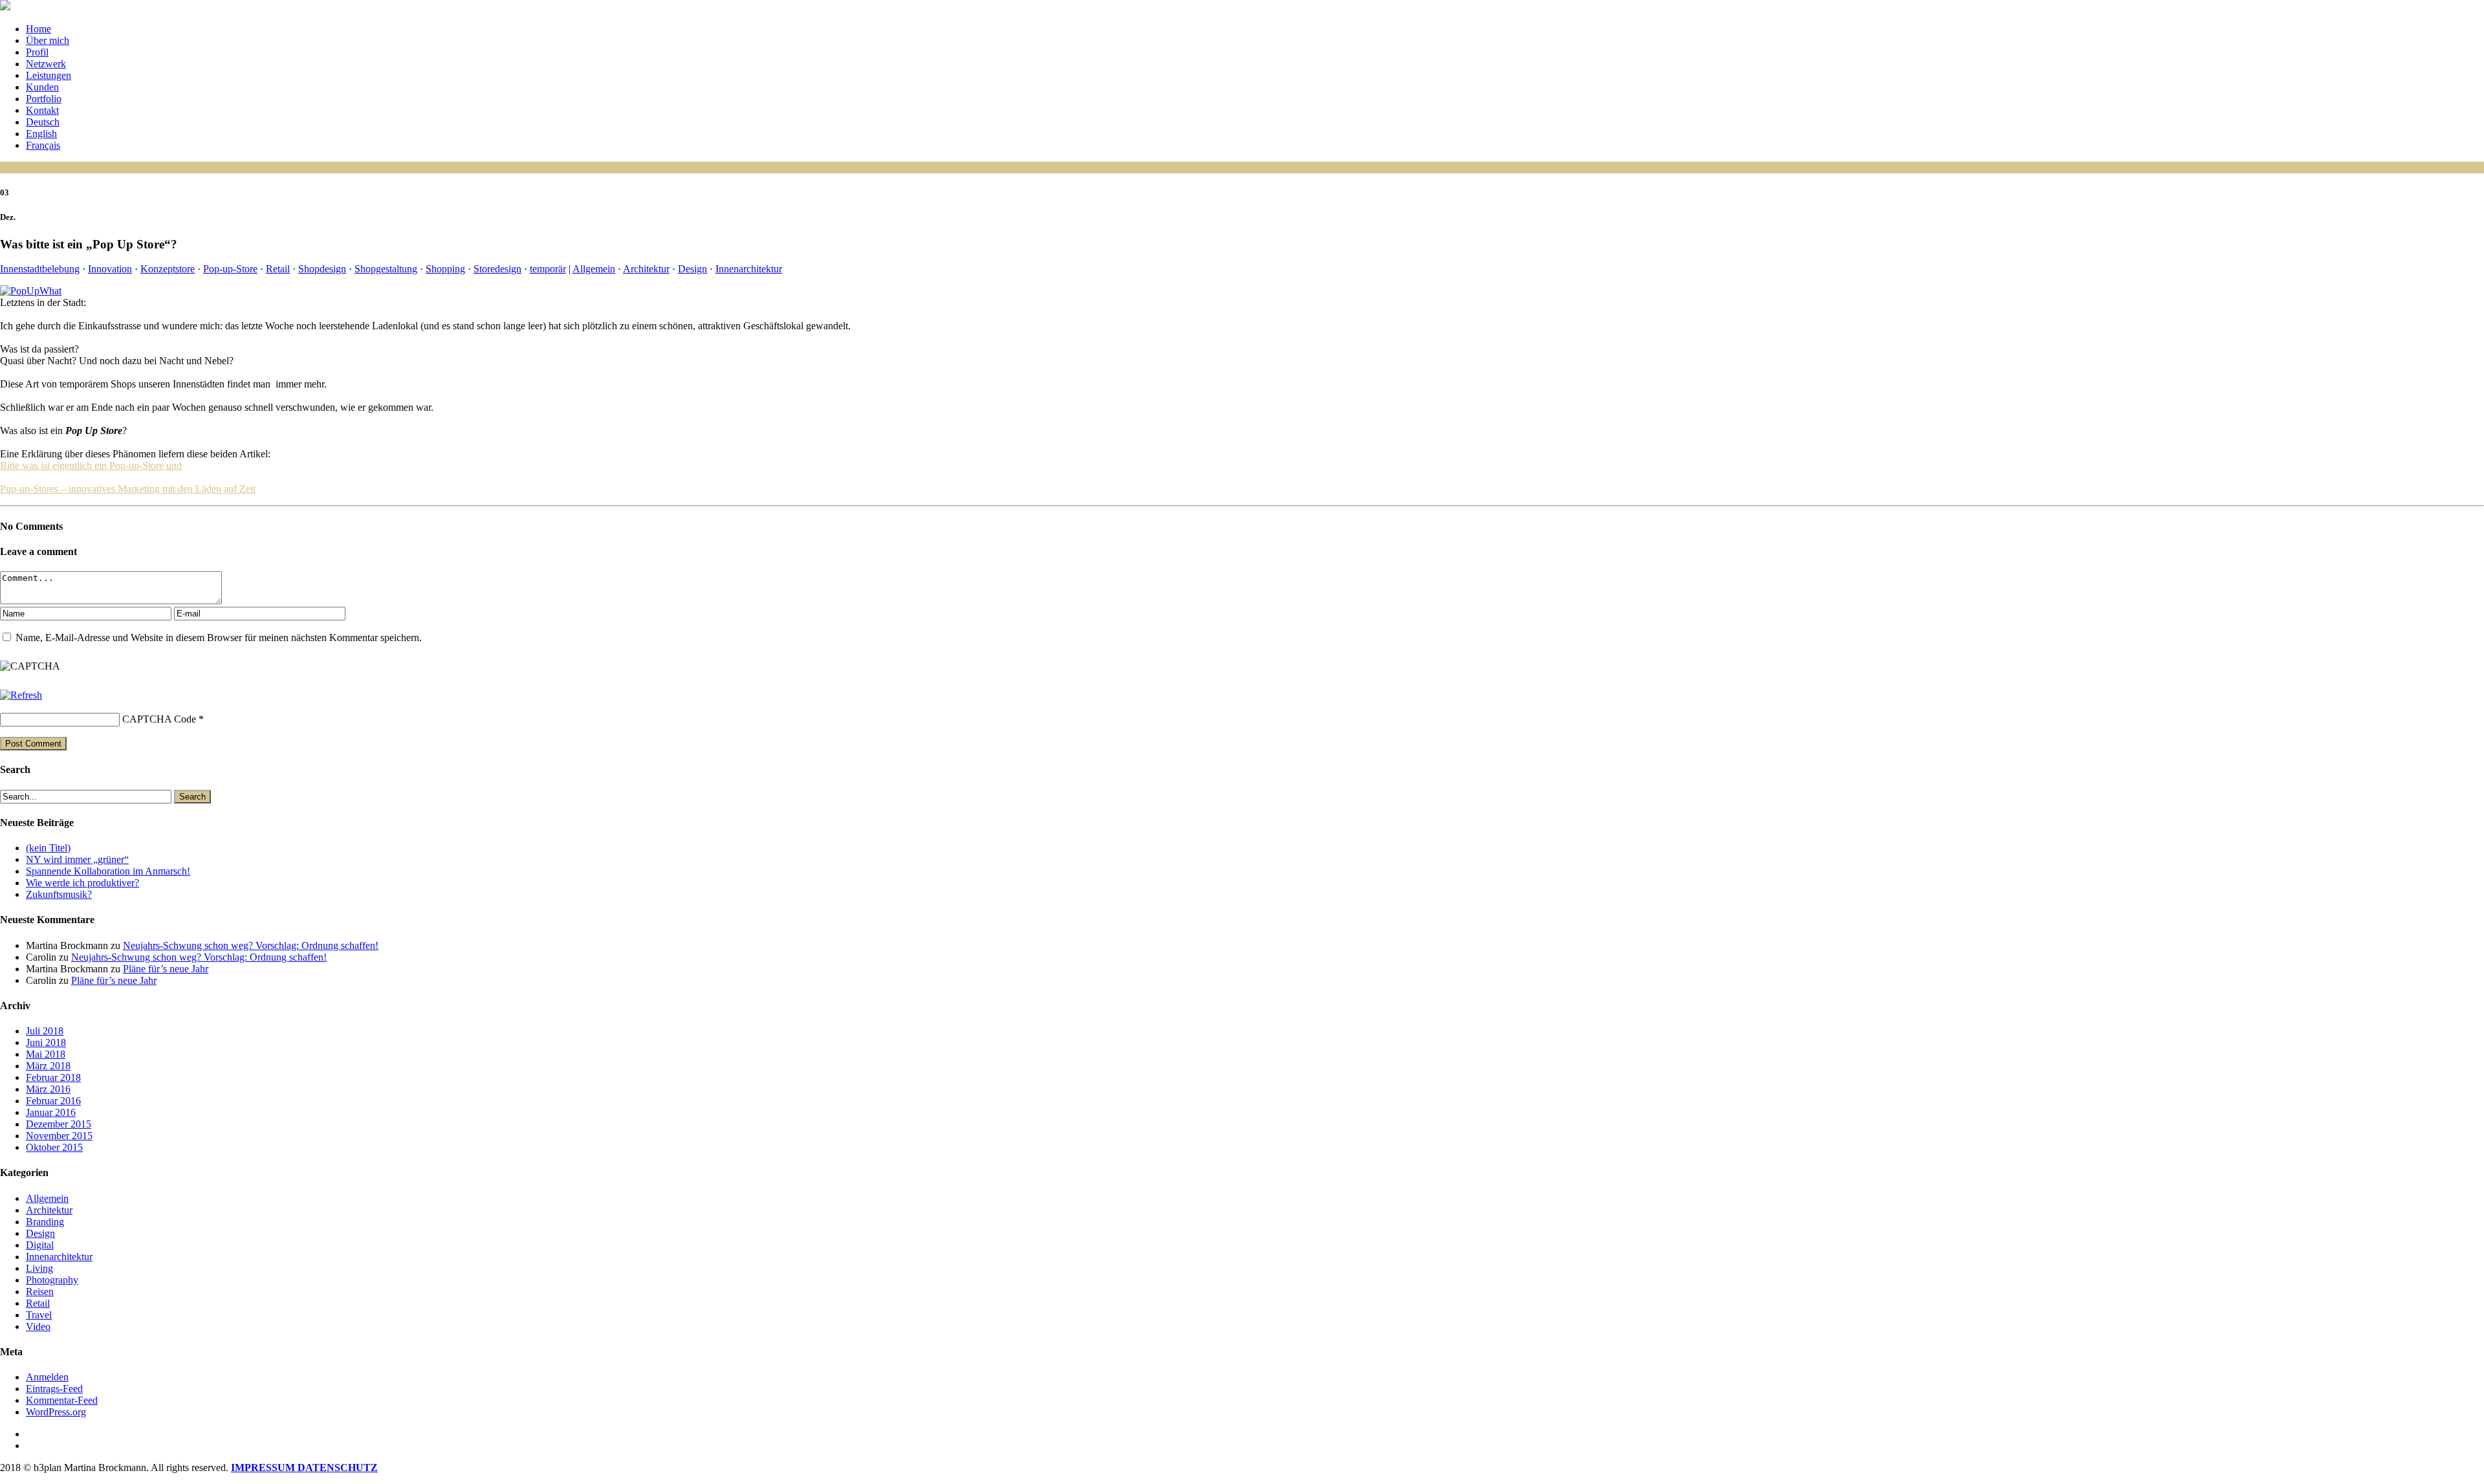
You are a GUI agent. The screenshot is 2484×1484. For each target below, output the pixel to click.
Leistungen (49, 75)
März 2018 (48, 1066)
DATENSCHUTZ (338, 1468)
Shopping (445, 269)
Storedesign (497, 269)
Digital (40, 1245)
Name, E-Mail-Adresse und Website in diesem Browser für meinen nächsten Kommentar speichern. (219, 638)
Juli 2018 (45, 1031)
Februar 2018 (53, 1077)
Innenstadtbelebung (40, 269)
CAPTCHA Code (159, 719)
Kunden (42, 87)
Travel (39, 1315)
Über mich (48, 40)
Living (39, 1268)
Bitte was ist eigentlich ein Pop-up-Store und (91, 465)
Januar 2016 (51, 1112)
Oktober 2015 (54, 1147)
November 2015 (59, 1136)
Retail (278, 269)
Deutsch (43, 122)
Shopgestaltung (386, 269)
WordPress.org (56, 1412)
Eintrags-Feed (54, 1389)
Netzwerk (46, 64)
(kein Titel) (48, 848)
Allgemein (594, 269)
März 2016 (48, 1089)
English (41, 134)
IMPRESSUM (264, 1468)
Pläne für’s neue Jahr (166, 969)
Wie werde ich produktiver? (82, 883)
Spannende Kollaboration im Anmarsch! (108, 871)
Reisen (40, 1292)
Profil (37, 52)
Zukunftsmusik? (59, 894)
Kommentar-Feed (62, 1400)
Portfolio (44, 99)
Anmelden (47, 1377)
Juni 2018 (46, 1042)
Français (43, 145)
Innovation (110, 269)
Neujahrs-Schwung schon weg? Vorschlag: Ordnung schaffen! (251, 945)
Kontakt (42, 110)
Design (692, 269)
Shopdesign (322, 269)
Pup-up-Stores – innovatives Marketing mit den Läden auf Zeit (128, 489)
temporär (548, 269)
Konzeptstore (168, 269)
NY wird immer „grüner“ (77, 859)
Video (38, 1326)
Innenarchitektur (749, 269)
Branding (45, 1222)
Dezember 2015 (59, 1124)
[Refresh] (21, 695)
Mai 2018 (46, 1054)
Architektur (646, 269)
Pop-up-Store (230, 269)
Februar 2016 (53, 1101)
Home (38, 29)
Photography (52, 1280)
